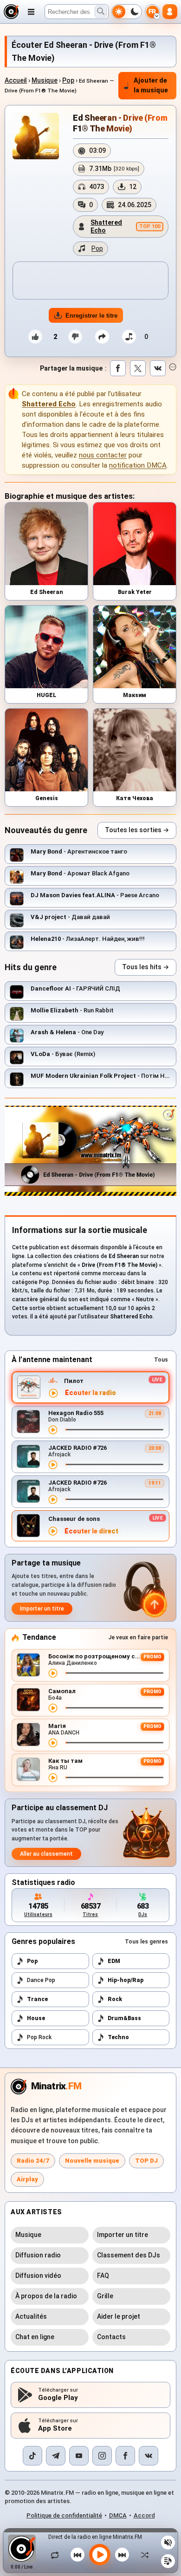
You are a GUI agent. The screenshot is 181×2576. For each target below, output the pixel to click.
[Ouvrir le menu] (31, 12)
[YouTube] (79, 2456)
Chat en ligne (35, 2337)
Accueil (16, 80)
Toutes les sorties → (137, 830)
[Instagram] (102, 2456)
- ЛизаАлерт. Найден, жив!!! (88, 939)
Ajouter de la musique (151, 85)
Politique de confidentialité (64, 2515)
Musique (45, 80)
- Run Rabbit (72, 1010)
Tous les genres (146, 1942)
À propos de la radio (46, 2296)
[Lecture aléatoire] (142, 2555)
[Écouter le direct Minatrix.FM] (53, 1393)
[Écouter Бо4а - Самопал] (53, 1708)
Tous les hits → (145, 967)
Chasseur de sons (74, 1519)
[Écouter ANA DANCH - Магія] (53, 1743)
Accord (144, 2515)
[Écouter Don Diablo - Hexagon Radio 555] (53, 1430)
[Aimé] (35, 337)
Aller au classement (46, 1854)
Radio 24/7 (33, 2161)
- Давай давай (70, 917)
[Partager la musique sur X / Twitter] (138, 368)
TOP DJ (146, 2161)
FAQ (103, 2276)
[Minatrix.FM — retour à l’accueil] (11, 12)
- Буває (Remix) (63, 1054)
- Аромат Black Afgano (80, 873)
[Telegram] (56, 2456)
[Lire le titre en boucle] (57, 2555)
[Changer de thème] (127, 12)
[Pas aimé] (75, 337)
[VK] (149, 2456)
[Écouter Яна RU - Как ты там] (53, 1778)
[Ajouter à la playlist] (129, 337)
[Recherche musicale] (101, 12)
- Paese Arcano (95, 895)
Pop (68, 80)
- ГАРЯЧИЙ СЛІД (75, 988)
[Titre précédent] (78, 2555)
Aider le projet (119, 2316)
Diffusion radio (38, 2255)
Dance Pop (41, 1980)
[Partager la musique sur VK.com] (158, 368)
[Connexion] (170, 12)
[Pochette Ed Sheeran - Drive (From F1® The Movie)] (36, 136)
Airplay (27, 2179)
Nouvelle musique (92, 2161)
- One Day (67, 1032)
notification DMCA (138, 465)
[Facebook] (125, 2456)
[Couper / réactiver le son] (168, 2543)
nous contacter (103, 455)
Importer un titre (42, 1609)
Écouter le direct (91, 1531)
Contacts (111, 2337)
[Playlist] (168, 2561)
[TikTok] (32, 2456)
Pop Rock (39, 2037)
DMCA (118, 2515)
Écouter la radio (90, 1393)
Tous (161, 1360)
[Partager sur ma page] (102, 337)
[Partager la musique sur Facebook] (118, 368)
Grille (105, 2296)
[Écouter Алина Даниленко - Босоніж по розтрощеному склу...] (53, 1673)
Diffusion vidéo (38, 2276)
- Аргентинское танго (79, 851)
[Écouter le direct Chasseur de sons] (53, 1531)
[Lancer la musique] (100, 2555)
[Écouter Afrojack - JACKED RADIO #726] (53, 1465)
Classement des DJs (129, 2255)
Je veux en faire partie (138, 1637)
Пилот (74, 1381)
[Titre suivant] (122, 2555)
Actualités (31, 2316)
